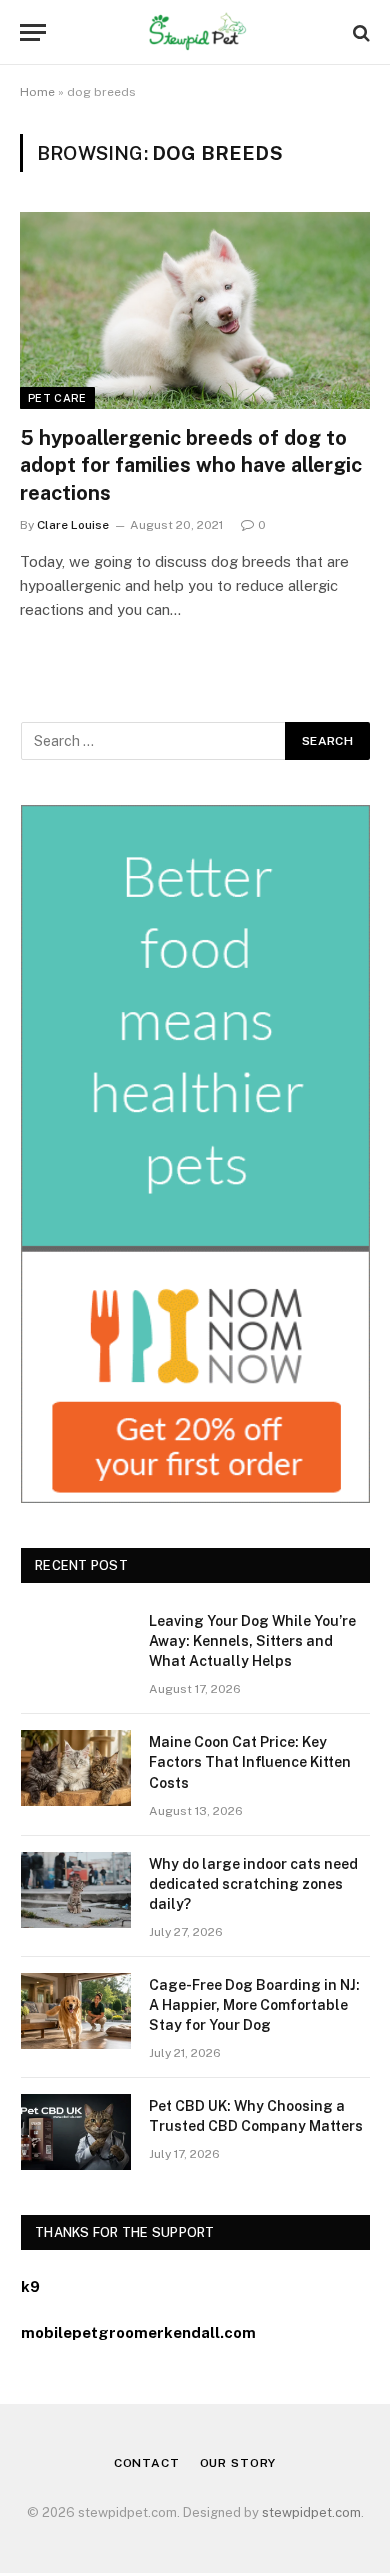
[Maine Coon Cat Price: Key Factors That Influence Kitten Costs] (76, 1768)
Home (37, 92)
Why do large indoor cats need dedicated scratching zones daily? (253, 1884)
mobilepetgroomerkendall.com (138, 2332)
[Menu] (33, 32)
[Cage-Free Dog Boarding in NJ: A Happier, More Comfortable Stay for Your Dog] (76, 2011)
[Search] (359, 32)
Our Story (238, 2463)
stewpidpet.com (311, 2512)
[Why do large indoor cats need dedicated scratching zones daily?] (76, 1890)
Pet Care (57, 398)
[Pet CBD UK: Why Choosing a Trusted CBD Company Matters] (76, 2132)
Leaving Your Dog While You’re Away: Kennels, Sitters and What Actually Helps (252, 1641)
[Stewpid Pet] (195, 32)
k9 (30, 2286)
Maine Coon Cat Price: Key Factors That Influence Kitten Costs (250, 1762)
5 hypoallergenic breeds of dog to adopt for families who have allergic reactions (191, 465)
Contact (147, 2463)
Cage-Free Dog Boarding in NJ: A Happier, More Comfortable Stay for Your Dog (254, 2005)
